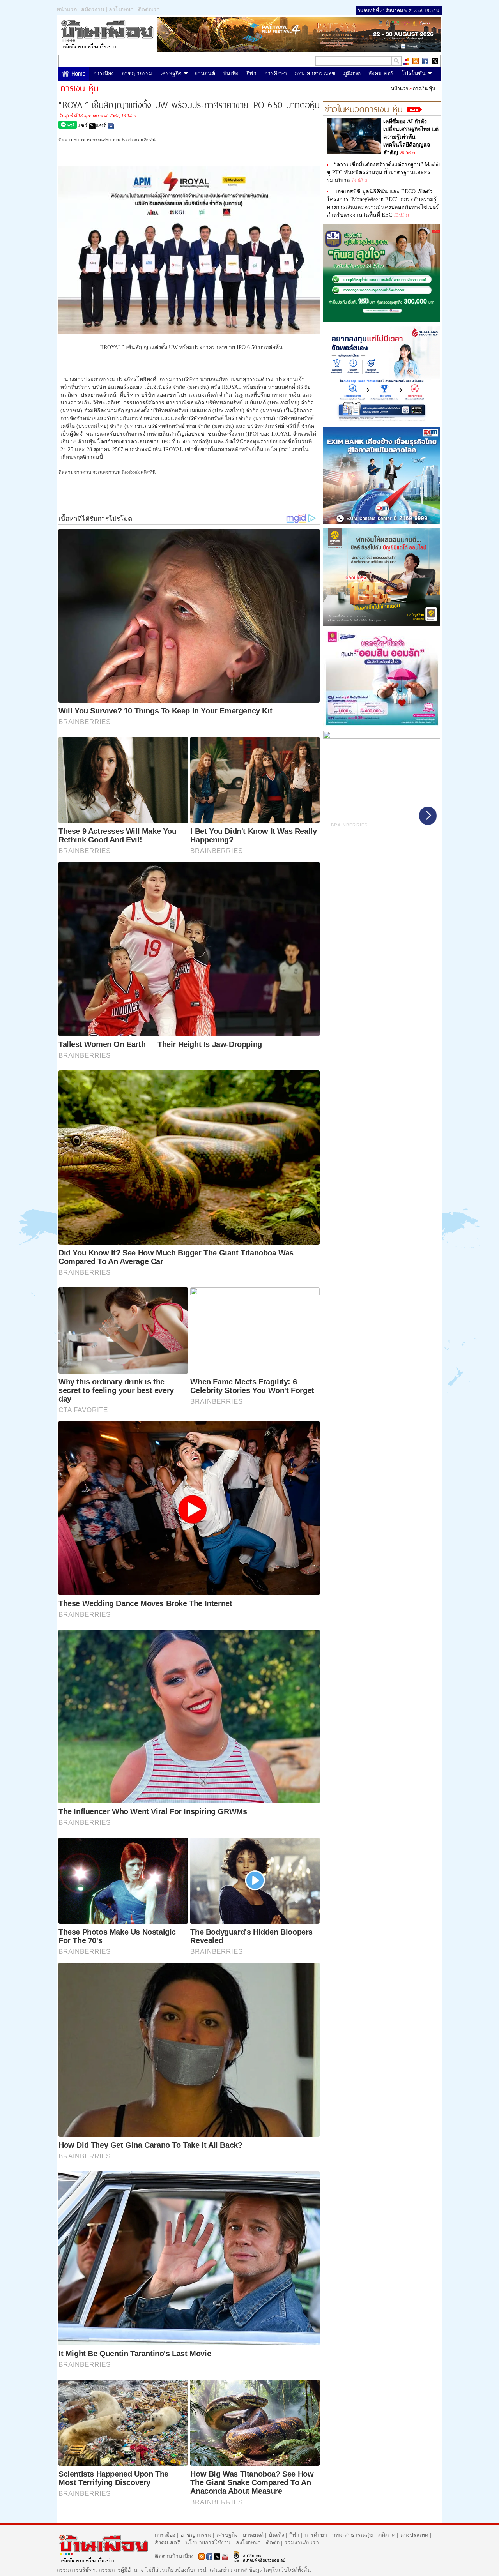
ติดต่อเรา (149, 10)
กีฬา (251, 73)
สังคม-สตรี (381, 73)
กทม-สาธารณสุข (315, 73)
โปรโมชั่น (414, 73)
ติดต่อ (273, 2543)
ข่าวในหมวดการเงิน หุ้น (364, 108)
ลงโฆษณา (121, 10)
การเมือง (104, 73)
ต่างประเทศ (414, 2535)
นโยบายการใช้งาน (208, 2543)
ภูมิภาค (352, 73)
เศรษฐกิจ (171, 73)
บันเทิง (231, 73)
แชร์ (83, 126)
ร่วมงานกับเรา (302, 2543)
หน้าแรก (67, 10)
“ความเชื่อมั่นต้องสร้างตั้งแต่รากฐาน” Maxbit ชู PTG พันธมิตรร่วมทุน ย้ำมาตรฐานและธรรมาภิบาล (383, 172)
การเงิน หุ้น (424, 88)
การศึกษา (276, 73)
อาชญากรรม (137, 73)
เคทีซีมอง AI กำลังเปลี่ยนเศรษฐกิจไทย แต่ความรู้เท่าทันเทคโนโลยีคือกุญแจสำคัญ (411, 137)
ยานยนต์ (205, 73)
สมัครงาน (93, 10)
